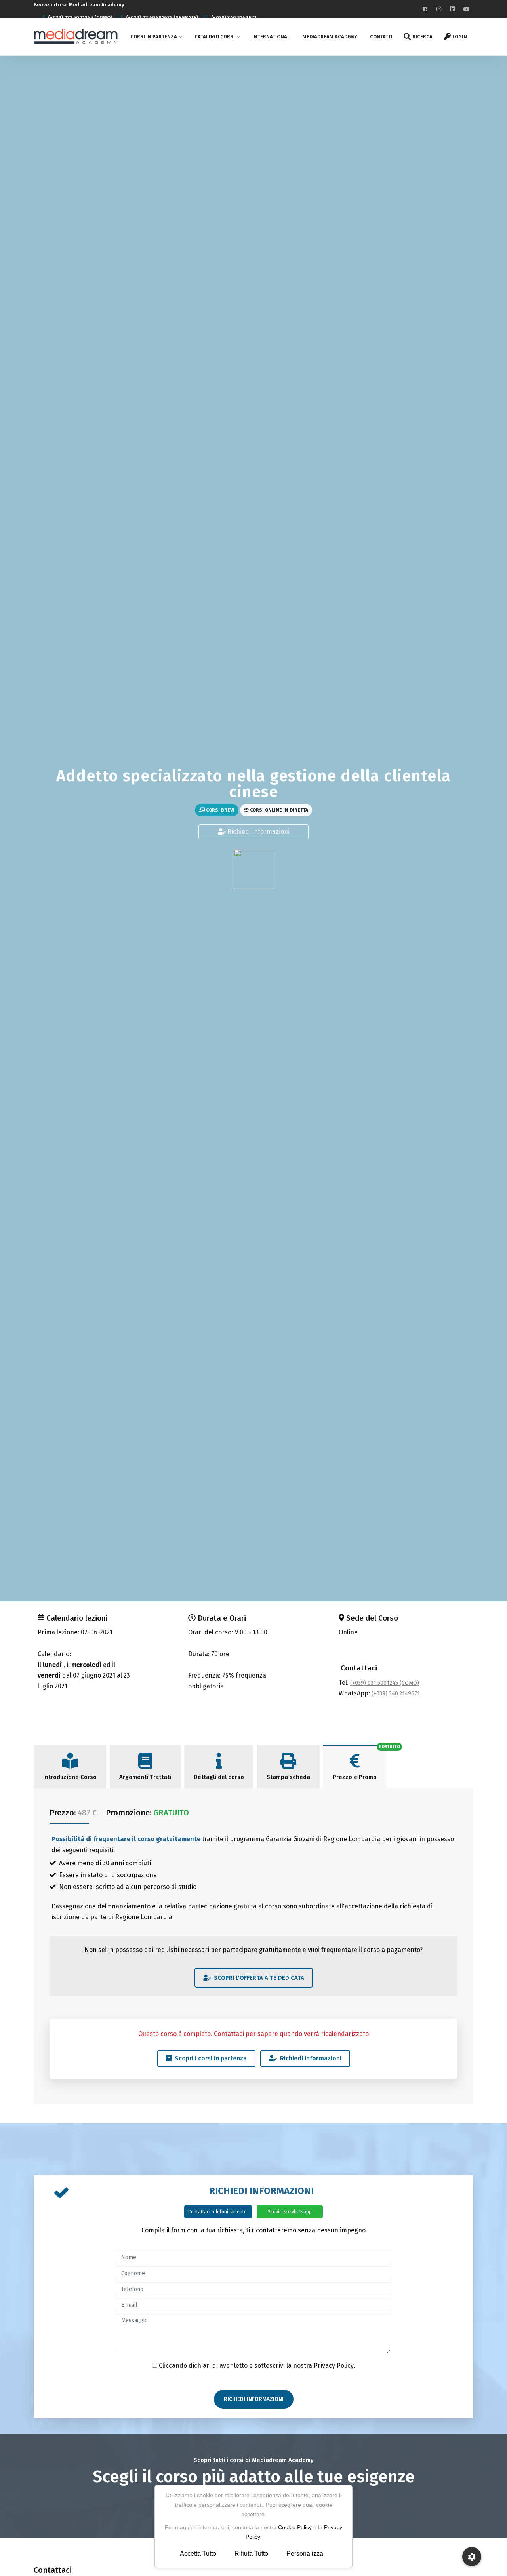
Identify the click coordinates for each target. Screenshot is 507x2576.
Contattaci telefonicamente (218, 2212)
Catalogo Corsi (215, 37)
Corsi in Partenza (154, 37)
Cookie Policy (295, 2527)
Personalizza (305, 2554)
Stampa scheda (288, 1777)
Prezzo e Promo (355, 1777)
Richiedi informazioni (258, 832)
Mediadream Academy (330, 37)
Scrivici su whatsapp (290, 2212)
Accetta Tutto (198, 2554)
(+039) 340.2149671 (396, 1694)
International (271, 37)
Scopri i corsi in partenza (209, 2058)
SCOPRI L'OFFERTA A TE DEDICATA (257, 1978)
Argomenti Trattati (145, 1777)
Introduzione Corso (70, 1777)
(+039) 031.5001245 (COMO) (385, 1683)
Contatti (381, 37)
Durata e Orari (222, 1618)
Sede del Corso (372, 1618)
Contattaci (359, 1668)
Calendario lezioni (77, 1618)
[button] (472, 2557)
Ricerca (422, 37)
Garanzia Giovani (290, 1839)
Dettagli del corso (219, 1777)
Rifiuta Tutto (251, 2554)
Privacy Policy (334, 2366)
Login (460, 37)
